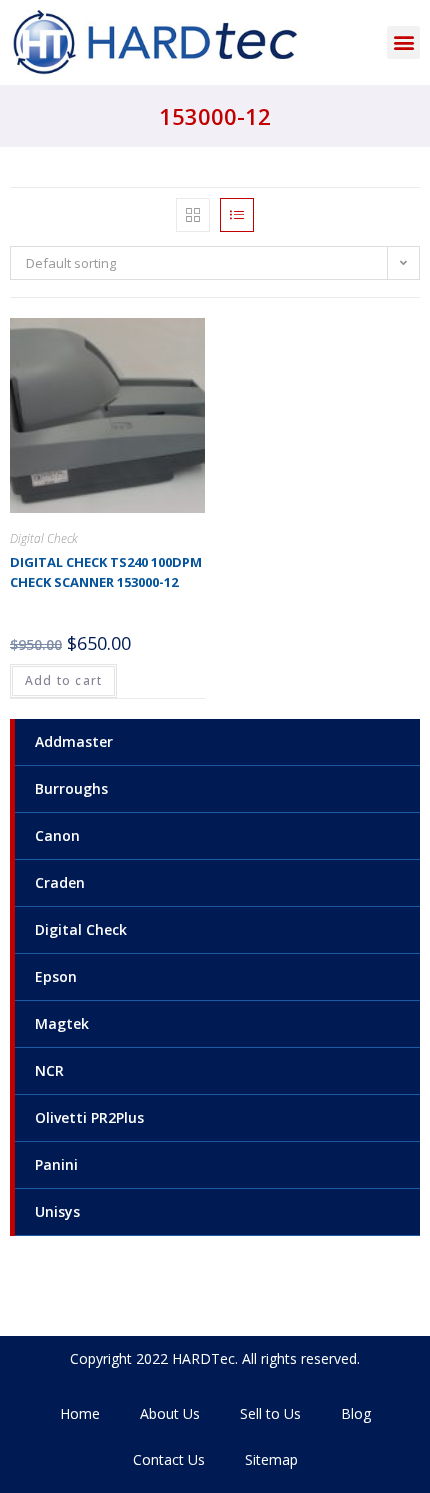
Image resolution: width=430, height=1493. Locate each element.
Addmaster (74, 741)
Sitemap (271, 1459)
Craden (60, 882)
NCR (49, 1070)
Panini (56, 1164)
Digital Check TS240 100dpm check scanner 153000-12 (106, 572)
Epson (56, 976)
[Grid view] (193, 215)
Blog (356, 1413)
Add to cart (63, 680)
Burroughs (71, 788)
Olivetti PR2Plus (89, 1117)
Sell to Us (270, 1413)
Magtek (62, 1023)
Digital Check (81, 929)
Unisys (57, 1211)
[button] (403, 42)
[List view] (237, 215)
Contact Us (169, 1459)
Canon (57, 835)
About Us (170, 1413)
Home (80, 1413)
